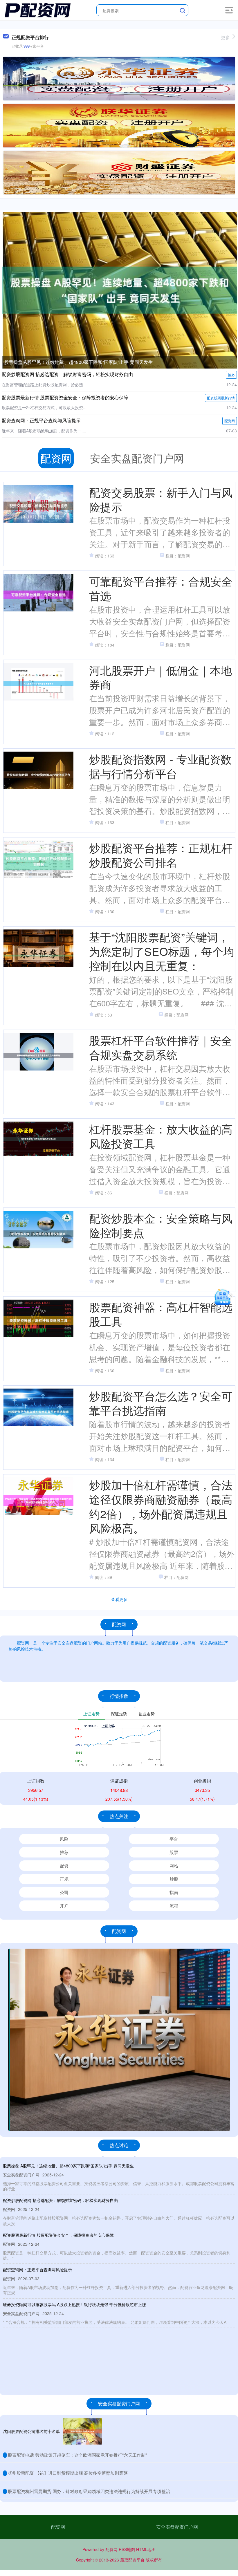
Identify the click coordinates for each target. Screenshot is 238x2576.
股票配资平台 (132, 2560)
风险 (64, 1839)
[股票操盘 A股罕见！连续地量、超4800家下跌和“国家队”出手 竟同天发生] (119, 290)
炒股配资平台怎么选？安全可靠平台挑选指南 (161, 1403)
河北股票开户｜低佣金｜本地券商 (161, 677)
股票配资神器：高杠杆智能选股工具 (161, 1314)
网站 (174, 1865)
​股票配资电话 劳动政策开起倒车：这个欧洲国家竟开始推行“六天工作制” (77, 2455)
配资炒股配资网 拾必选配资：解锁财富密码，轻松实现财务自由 (67, 374)
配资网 (230, 421)
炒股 (174, 1879)
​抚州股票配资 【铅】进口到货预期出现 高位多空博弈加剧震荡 (68, 2473)
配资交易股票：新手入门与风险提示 (161, 499)
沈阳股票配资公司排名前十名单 (31, 2431)
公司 (64, 1892)
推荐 (64, 1852)
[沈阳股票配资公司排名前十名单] (82, 2431)
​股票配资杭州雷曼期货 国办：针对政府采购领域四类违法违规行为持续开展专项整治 (89, 2491)
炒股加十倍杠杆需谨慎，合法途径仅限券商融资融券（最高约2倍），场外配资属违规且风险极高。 (161, 1506)
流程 (174, 1906)
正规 (64, 1879)
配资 (64, 1865)
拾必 (231, 374)
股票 (174, 1852)
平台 (174, 1839)
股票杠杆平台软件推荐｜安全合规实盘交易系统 (161, 1047)
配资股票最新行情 (221, 398)
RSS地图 (127, 2549)
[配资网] (38, 10)
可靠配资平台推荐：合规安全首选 (161, 588)
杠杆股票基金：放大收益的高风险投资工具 (161, 1136)
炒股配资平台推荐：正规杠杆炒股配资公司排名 (161, 855)
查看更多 (119, 1599)
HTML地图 (146, 2549)
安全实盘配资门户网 (177, 2527)
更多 (226, 37)
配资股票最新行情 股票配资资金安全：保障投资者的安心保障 (65, 397)
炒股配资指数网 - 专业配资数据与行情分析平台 (160, 766)
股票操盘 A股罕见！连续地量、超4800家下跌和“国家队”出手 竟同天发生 (79, 362)
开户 (64, 1906)
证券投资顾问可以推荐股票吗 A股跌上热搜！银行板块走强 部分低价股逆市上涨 (74, 2304)
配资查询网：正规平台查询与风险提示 (41, 420)
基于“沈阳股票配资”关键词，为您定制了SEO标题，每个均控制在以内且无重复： (162, 951)
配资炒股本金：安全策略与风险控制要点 (161, 1225)
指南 (174, 1892)
